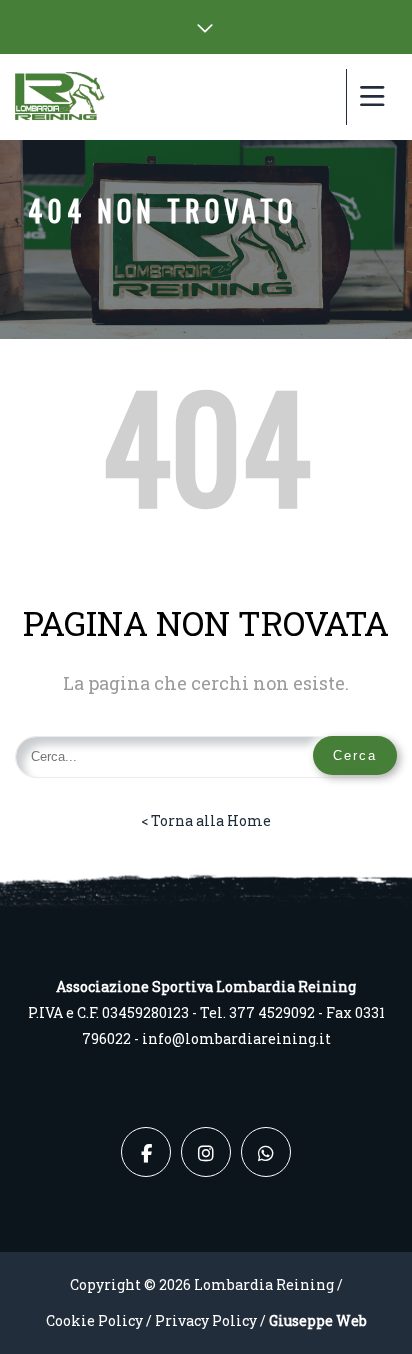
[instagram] (206, 1152)
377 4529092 (272, 1012)
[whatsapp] (266, 1152)
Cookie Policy (94, 1320)
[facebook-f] (146, 1152)
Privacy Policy (206, 1320)
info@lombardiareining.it (236, 1038)
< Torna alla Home (206, 820)
